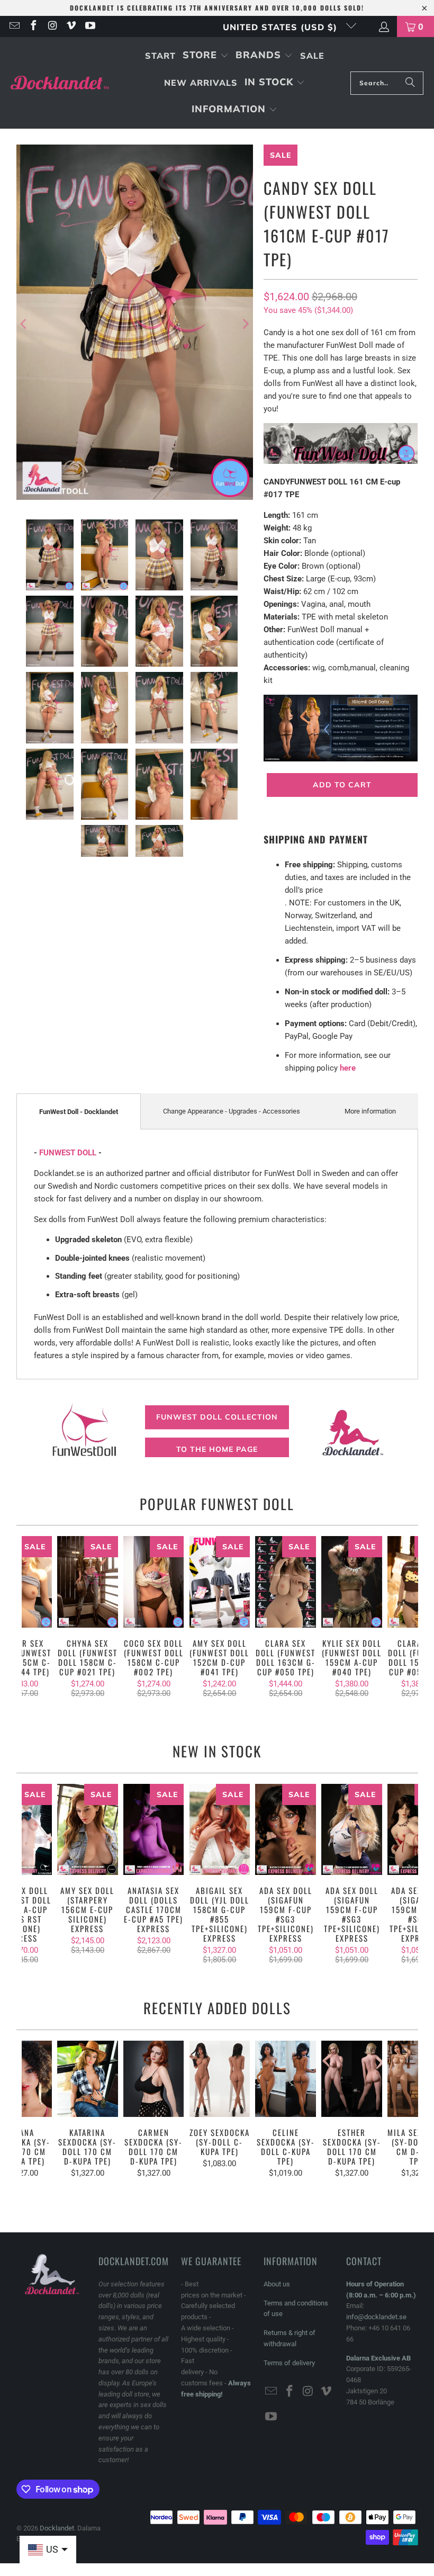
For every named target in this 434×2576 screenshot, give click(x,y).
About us (277, 2284)
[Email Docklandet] (14, 26)
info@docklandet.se (376, 2317)
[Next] (245, 324)
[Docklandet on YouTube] (89, 26)
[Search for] (410, 83)
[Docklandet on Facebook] (33, 26)
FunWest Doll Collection (217, 1417)
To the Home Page (217, 1449)
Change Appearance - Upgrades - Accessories (232, 1111)
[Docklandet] (60, 83)
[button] (206, 56)
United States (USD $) (282, 27)
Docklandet (57, 2528)
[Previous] (24, 324)
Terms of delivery (289, 2363)
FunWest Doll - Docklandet (79, 1112)
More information (370, 1111)
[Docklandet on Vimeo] (71, 26)
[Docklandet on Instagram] (52, 26)
